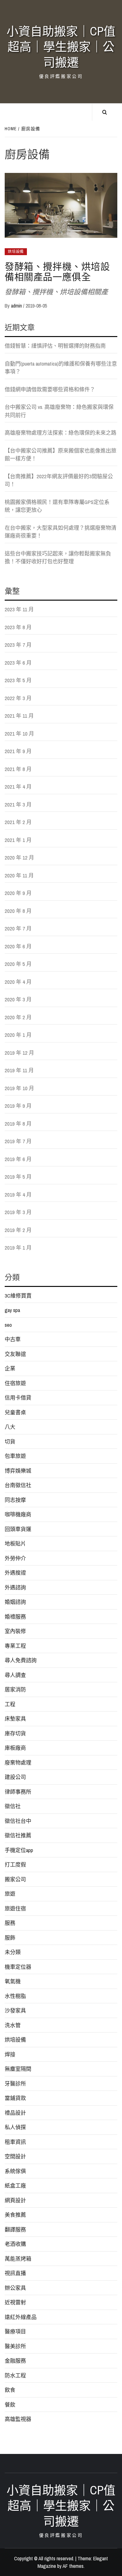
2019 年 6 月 (18, 1159)
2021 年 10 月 (19, 734)
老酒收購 (15, 2244)
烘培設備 (16, 252)
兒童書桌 (15, 1412)
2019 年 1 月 (18, 1248)
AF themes (73, 2566)
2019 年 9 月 (18, 1106)
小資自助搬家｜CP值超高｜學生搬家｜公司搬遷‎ (61, 47)
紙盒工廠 (15, 2185)
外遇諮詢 (15, 1587)
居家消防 (15, 1689)
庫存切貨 (15, 1733)
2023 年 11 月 (19, 609)
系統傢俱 (15, 2171)
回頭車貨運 (18, 1529)
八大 (10, 1427)
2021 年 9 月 (18, 751)
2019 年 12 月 (19, 1053)
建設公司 (15, 1777)
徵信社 (13, 1806)
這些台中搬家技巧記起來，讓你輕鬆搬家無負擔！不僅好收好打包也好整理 (58, 557)
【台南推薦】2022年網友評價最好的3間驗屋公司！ (59, 480)
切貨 (10, 1441)
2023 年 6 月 (18, 663)
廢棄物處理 (18, 1762)
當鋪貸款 (15, 2098)
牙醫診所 (15, 2083)
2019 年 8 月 (18, 1124)
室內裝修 (15, 1631)
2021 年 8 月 (18, 769)
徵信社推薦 (18, 1835)
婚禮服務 (15, 1617)
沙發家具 (15, 2010)
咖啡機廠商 (18, 1514)
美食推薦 (15, 2215)
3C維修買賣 (18, 1296)
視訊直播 (15, 2273)
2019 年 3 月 (18, 1212)
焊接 (10, 2054)
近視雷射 (15, 2302)
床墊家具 (15, 1719)
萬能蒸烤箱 (18, 2259)
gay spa (12, 1310)
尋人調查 (15, 1675)
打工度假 (15, 1864)
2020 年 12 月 (19, 857)
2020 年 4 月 (18, 982)
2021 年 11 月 (19, 716)
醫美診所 (15, 2346)
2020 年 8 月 (18, 911)
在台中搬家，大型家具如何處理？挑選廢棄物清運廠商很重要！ (61, 532)
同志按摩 (15, 1500)
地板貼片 (15, 1543)
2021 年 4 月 (18, 787)
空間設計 (15, 2156)
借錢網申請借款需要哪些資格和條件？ (50, 389)
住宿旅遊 (15, 1383)
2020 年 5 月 (18, 964)
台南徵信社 (18, 1485)
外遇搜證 (15, 1573)
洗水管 (13, 2025)
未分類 (13, 1952)
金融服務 (15, 2361)
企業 (10, 1368)
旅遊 (10, 1894)
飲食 (10, 2390)
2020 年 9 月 (18, 893)
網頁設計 (15, 2200)
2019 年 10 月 (19, 1088)
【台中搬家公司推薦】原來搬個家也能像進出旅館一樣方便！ (61, 455)
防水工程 (15, 2375)
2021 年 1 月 (18, 840)
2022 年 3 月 (18, 698)
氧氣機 (13, 1981)
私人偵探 (15, 2127)
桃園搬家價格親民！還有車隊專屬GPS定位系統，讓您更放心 (57, 506)
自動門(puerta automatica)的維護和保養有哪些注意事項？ (61, 368)
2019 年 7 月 (18, 1141)
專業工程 (15, 1646)
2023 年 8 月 (18, 627)
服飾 (10, 1938)
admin (17, 306)
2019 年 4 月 (18, 1194)
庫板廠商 (15, 1748)
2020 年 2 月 (18, 1017)
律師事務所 (18, 1792)
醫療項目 (15, 2331)
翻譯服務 (15, 2229)
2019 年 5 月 (18, 1177)
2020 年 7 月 (18, 928)
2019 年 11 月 (19, 1070)
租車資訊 (15, 2142)
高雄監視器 (18, 2419)
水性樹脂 (15, 1996)
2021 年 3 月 (18, 804)
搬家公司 (15, 1879)
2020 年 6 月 (18, 946)
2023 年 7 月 (18, 645)
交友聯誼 (15, 1354)
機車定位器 (18, 1967)
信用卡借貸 (18, 1398)
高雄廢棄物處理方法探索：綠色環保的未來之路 (61, 433)
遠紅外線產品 (21, 2317)
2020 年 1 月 (18, 1035)
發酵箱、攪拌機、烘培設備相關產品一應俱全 (57, 272)
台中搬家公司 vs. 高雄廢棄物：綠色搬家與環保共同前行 (59, 411)
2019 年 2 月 (18, 1230)
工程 (10, 1704)
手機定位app (19, 1850)
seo (8, 1325)
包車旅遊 (15, 1456)
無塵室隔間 (18, 2069)
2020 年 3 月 (18, 999)
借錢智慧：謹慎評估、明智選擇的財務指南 (55, 346)
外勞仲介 (15, 1558)
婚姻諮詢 (15, 1602)
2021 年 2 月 (18, 822)
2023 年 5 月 (18, 680)
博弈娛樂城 (18, 1471)
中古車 (13, 1339)
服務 (10, 1923)
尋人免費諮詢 (21, 1660)
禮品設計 (15, 2113)
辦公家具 (15, 2288)
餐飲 (10, 2405)
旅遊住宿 (15, 1908)
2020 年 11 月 (19, 875)
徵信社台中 (18, 1821)
